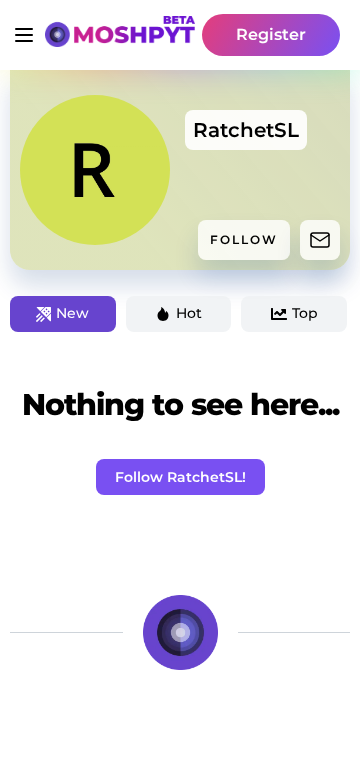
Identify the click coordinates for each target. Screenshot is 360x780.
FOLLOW (244, 239)
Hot (189, 313)
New (72, 313)
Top (305, 313)
